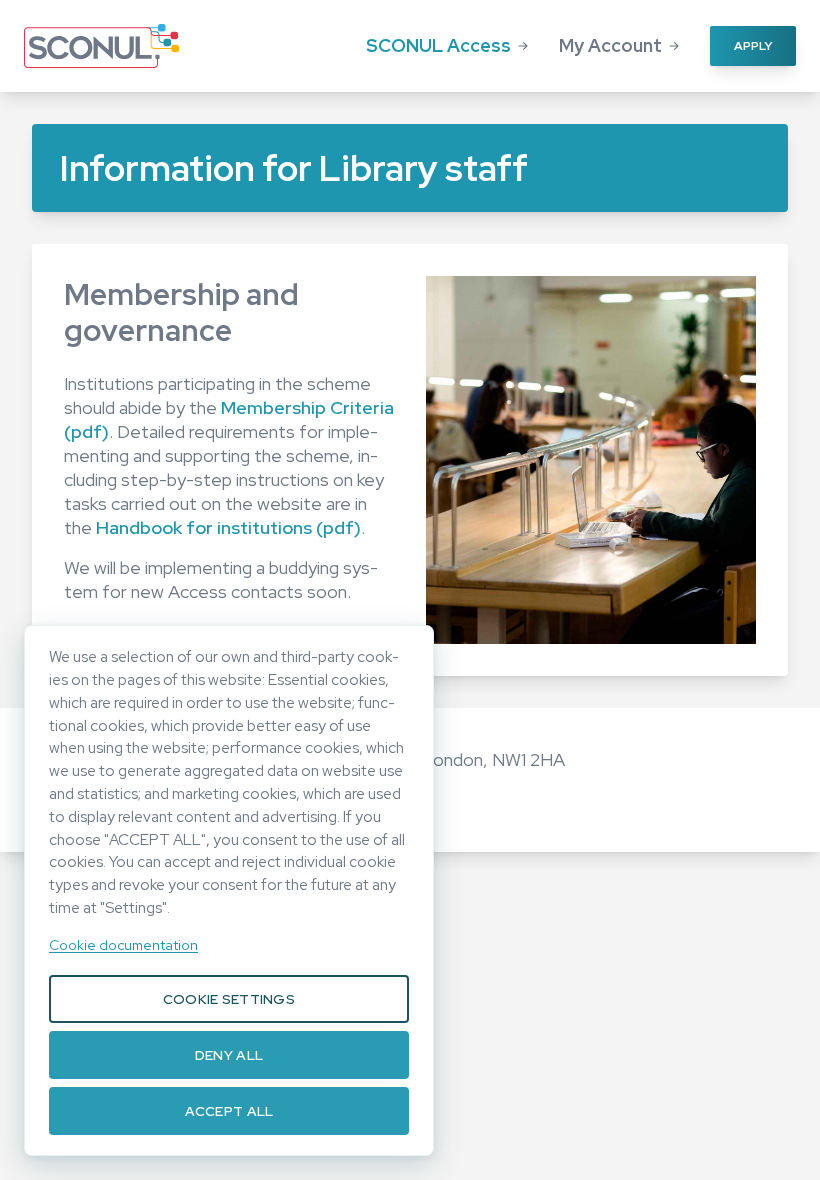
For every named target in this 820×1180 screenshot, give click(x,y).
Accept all (229, 1111)
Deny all (229, 1055)
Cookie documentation (123, 945)
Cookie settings (229, 999)
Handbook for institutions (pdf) (228, 527)
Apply (753, 46)
